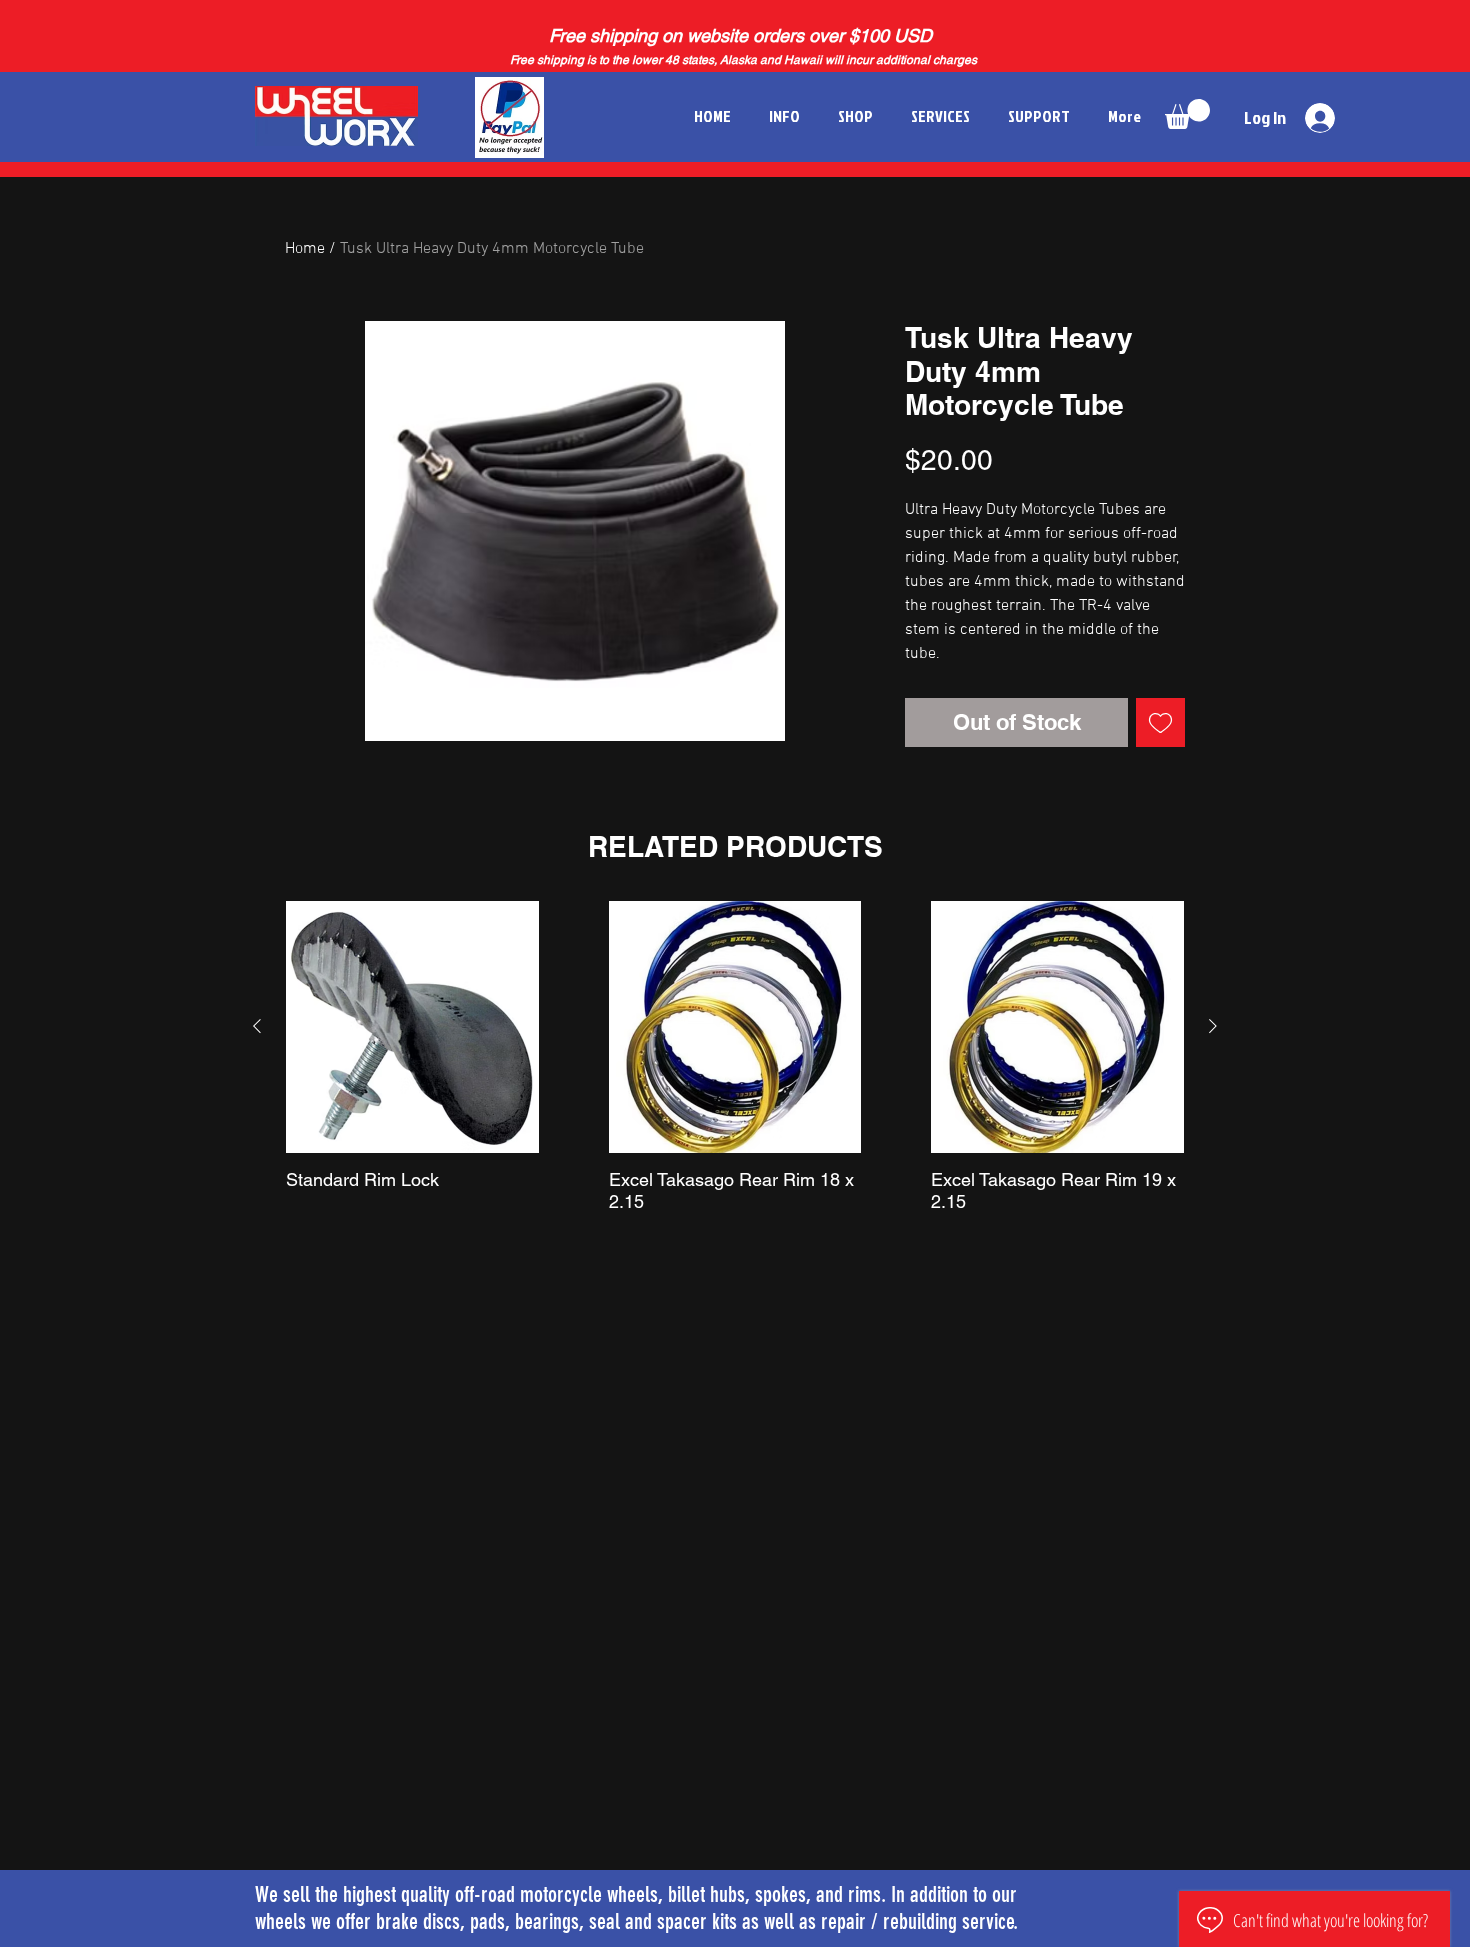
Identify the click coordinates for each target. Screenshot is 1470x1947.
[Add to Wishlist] (1160, 722)
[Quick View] (412, 1027)
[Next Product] (1213, 1026)
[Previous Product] (257, 1026)
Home (305, 249)
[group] (735, 1057)
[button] (1187, 114)
